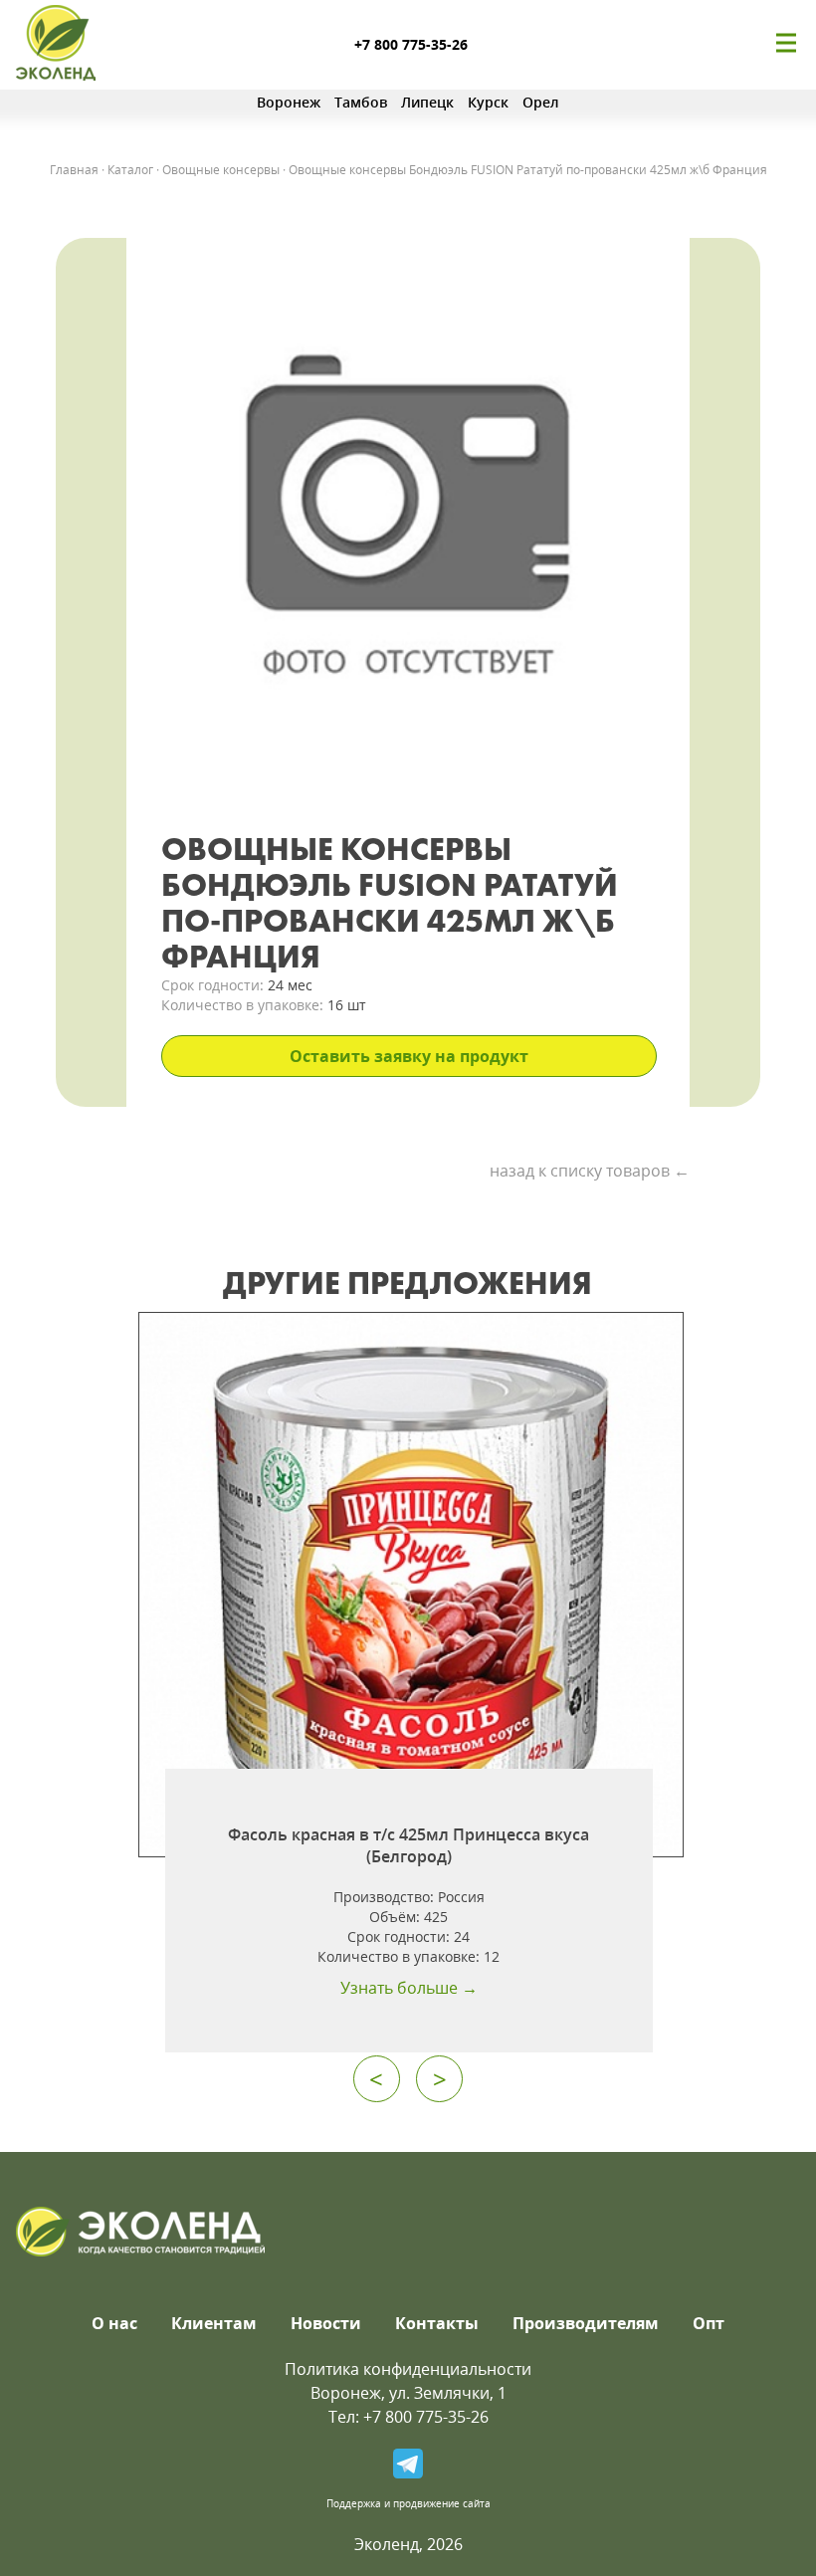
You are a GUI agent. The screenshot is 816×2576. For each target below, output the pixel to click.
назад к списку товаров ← (590, 1171)
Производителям (586, 2323)
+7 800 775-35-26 (411, 44)
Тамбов (361, 102)
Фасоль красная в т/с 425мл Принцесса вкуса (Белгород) (408, 1845)
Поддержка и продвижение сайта (408, 2503)
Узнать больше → (409, 1988)
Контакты (437, 2323)
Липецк (427, 102)
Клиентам (214, 2323)
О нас (114, 2323)
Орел (541, 102)
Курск (488, 102)
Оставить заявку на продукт (409, 1056)
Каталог (130, 170)
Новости (326, 2323)
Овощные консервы (221, 170)
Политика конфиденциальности (408, 2369)
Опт (709, 2323)
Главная (74, 170)
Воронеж (289, 102)
